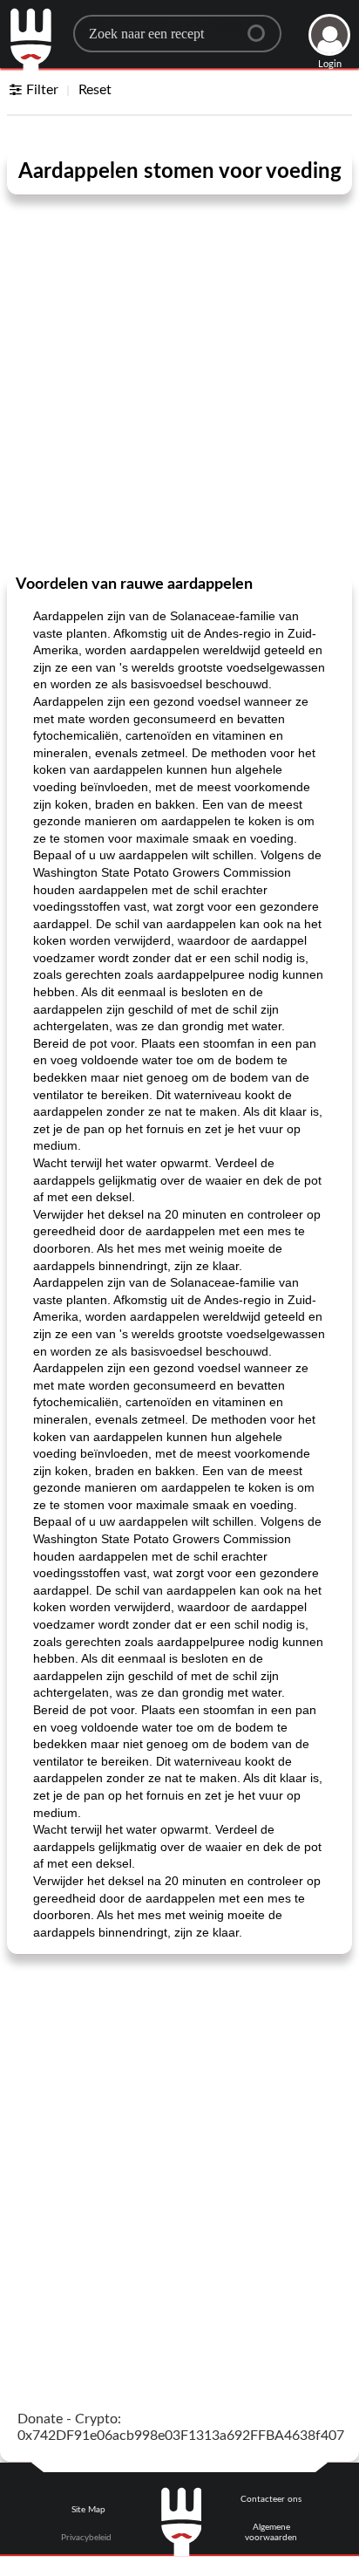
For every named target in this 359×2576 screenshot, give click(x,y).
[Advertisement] (179, 378)
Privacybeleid (86, 2538)
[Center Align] (262, 26)
